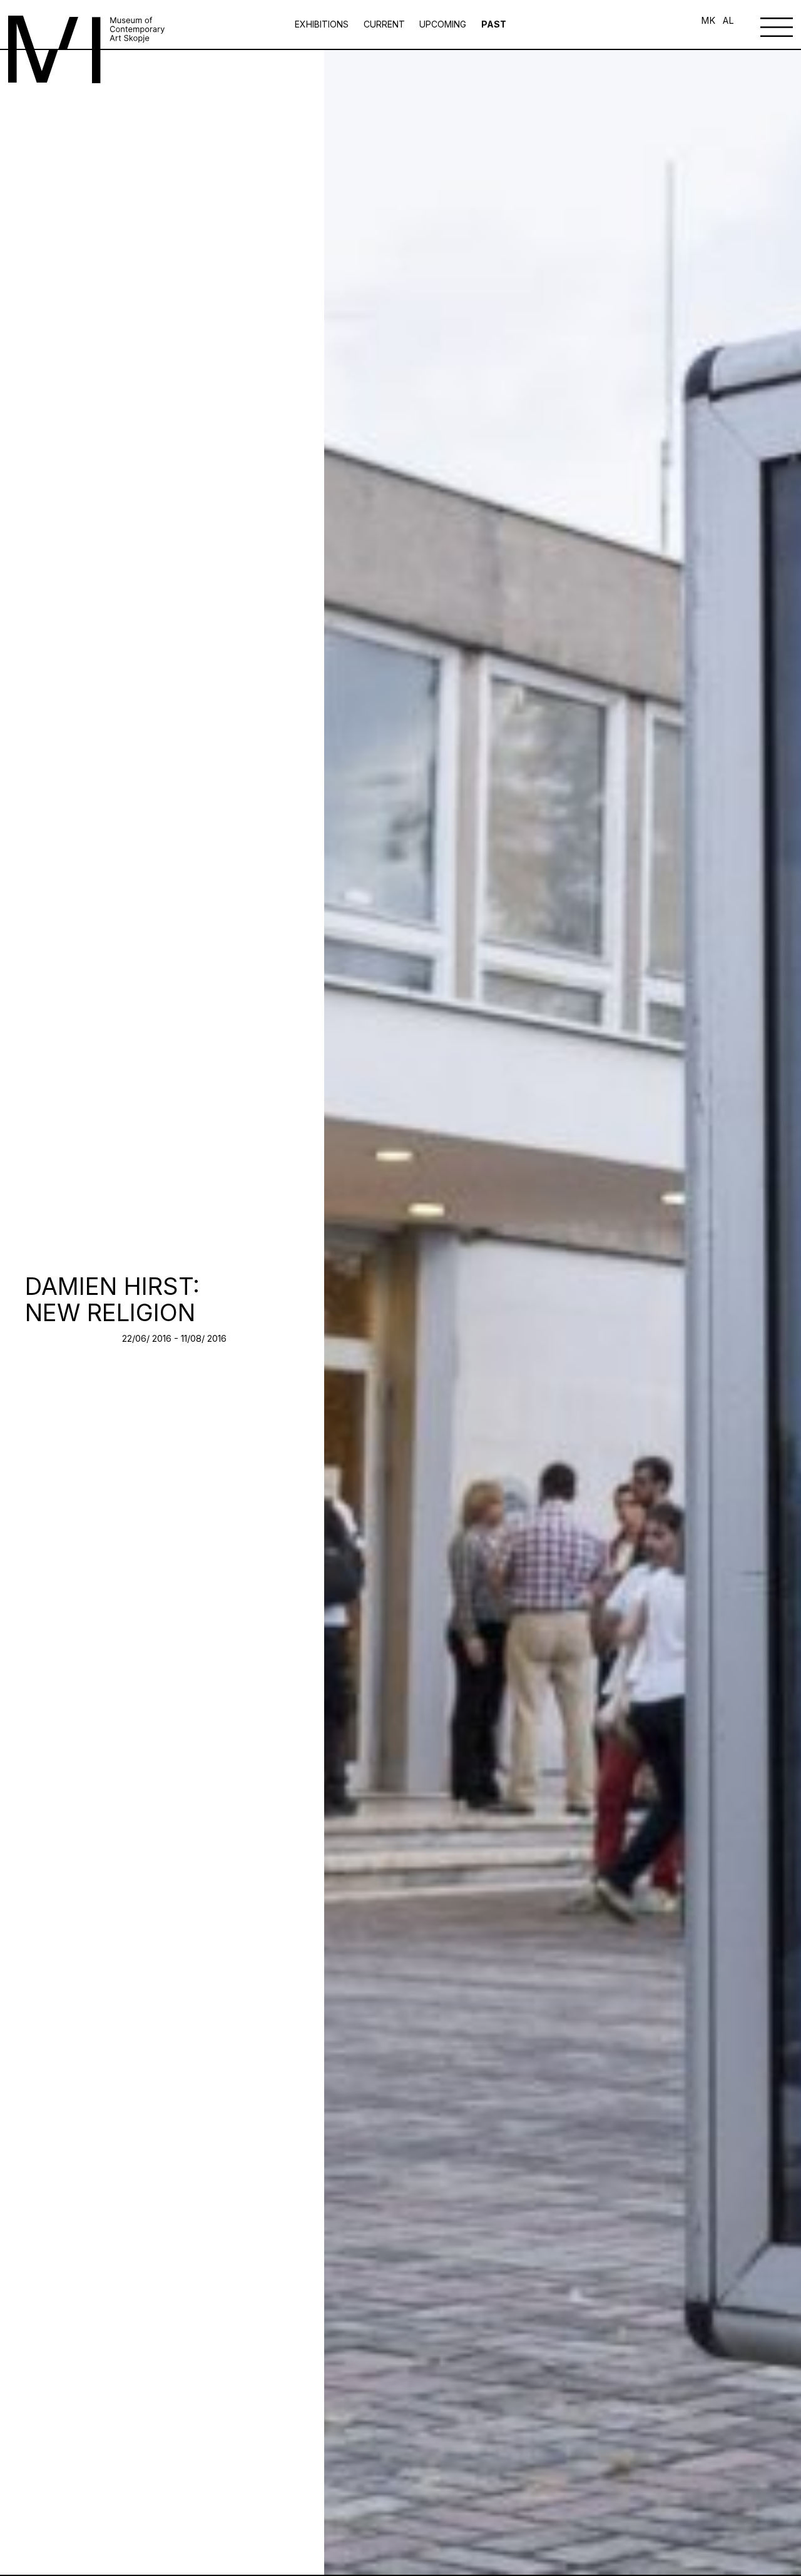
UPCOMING (443, 24)
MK (708, 21)
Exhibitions (323, 24)
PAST (494, 24)
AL (728, 21)
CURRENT (384, 24)
